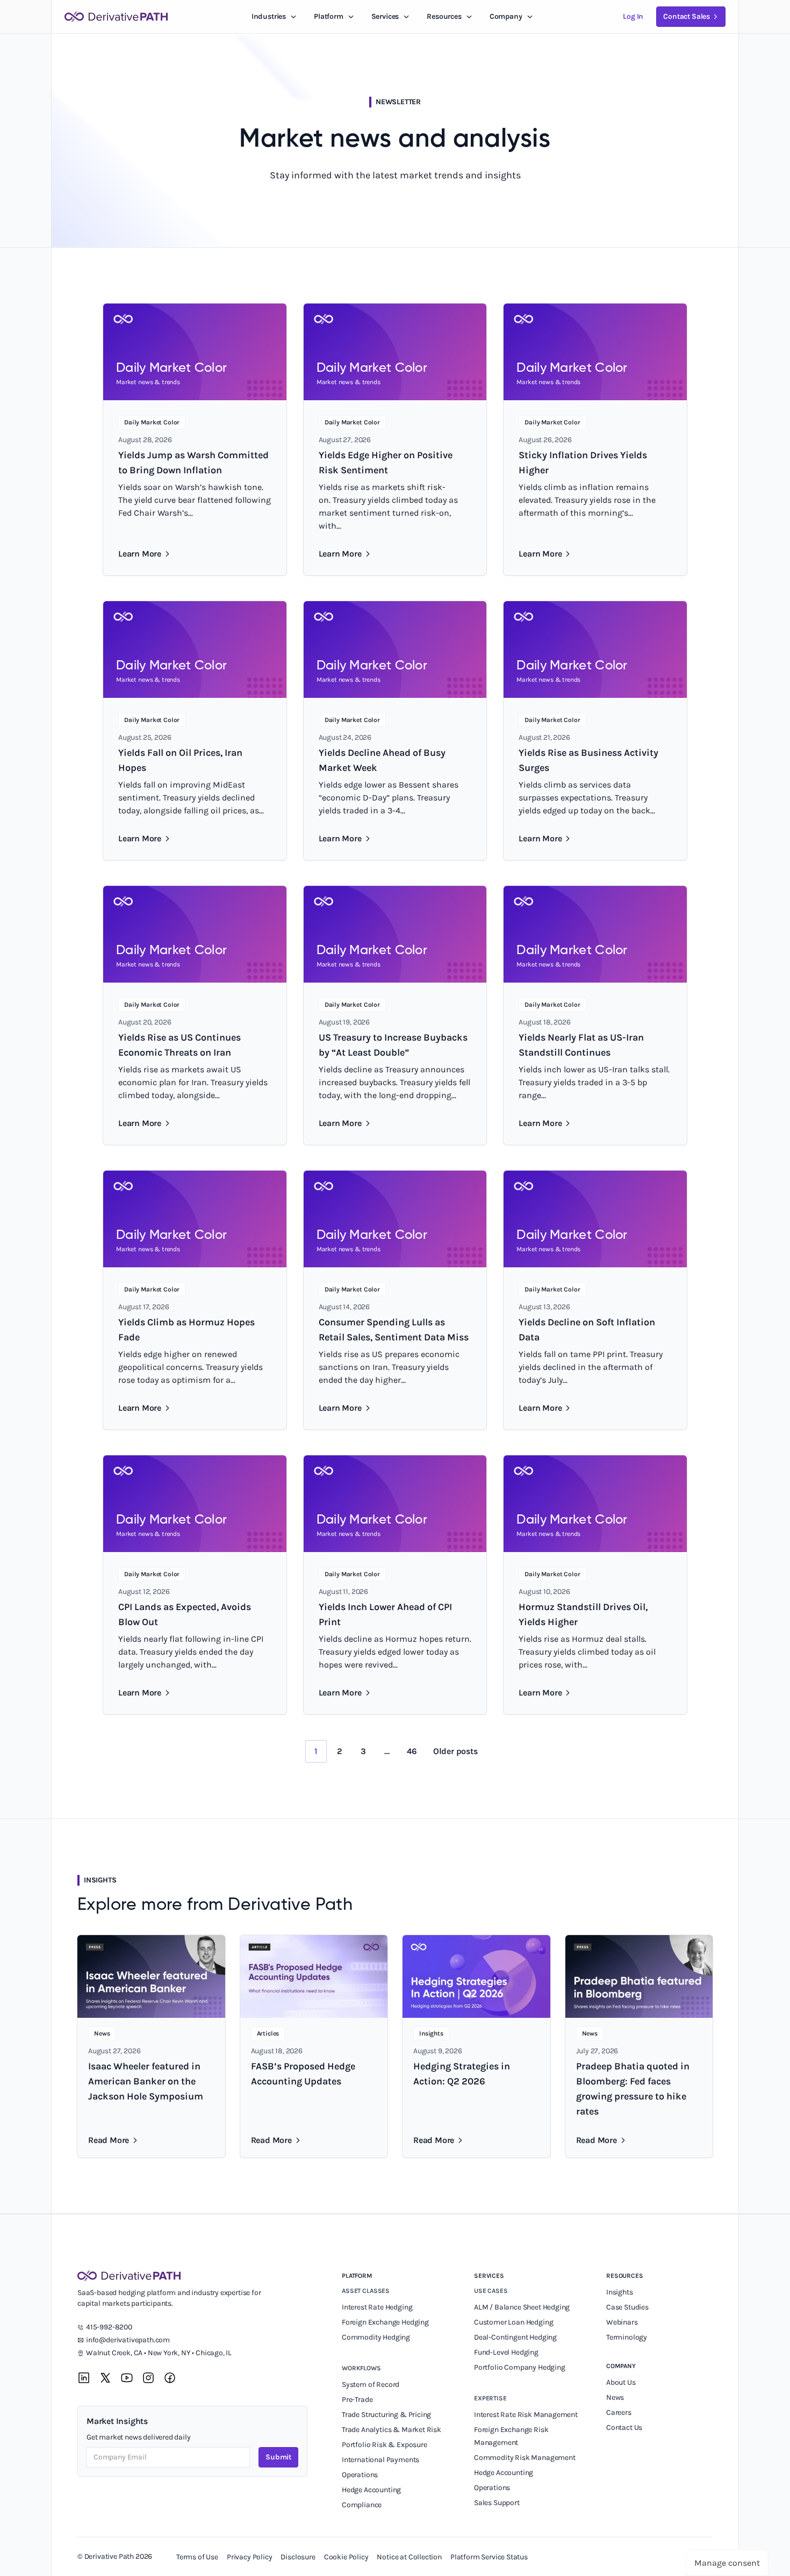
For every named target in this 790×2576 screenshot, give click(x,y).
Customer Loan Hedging (513, 2322)
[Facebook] (170, 2378)
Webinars (622, 2322)
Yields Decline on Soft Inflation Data (587, 1330)
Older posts (455, 1751)
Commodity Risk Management (525, 2458)
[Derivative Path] (116, 17)
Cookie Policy (346, 2557)
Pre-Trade (357, 2400)
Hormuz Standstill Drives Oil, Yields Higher (583, 1614)
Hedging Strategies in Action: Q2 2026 (462, 2074)
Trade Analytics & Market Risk (392, 2430)
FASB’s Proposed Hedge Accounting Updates (303, 2074)
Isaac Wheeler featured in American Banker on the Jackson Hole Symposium (146, 2081)
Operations (360, 2475)
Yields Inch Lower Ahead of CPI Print (385, 1614)
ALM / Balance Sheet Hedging (522, 2307)
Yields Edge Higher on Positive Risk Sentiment (386, 463)
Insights (620, 2292)
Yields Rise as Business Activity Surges (588, 760)
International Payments (380, 2460)
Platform (329, 16)
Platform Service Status (489, 2557)
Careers (619, 2412)
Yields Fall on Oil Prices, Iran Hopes (180, 760)
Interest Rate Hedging (378, 2307)
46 (412, 1751)
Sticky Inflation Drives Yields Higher (583, 463)
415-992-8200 (109, 2327)
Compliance (362, 2505)
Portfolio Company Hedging (520, 2367)
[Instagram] (148, 2378)
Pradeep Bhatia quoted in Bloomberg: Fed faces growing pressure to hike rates (633, 2089)
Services (385, 16)
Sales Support (498, 2503)
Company (621, 2366)
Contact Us (624, 2427)
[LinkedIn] (84, 2378)
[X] (105, 2378)
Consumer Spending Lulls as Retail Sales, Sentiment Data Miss (394, 1330)
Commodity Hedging (376, 2337)
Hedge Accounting (372, 2490)
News (615, 2397)
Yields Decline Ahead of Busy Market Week (382, 760)
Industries (269, 16)
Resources (444, 16)
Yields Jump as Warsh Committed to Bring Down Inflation (193, 463)
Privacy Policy (250, 2557)
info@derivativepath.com (128, 2340)
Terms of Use (197, 2557)
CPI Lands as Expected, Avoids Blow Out (185, 1614)
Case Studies (627, 2307)
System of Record (371, 2384)
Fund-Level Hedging (507, 2352)
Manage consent (727, 2563)
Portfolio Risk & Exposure (385, 2445)
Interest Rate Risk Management (526, 2415)
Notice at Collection (409, 2557)
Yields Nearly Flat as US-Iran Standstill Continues (581, 1045)
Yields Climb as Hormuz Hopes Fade (186, 1330)
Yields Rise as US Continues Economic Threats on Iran (179, 1045)
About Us (621, 2382)
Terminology (627, 2337)
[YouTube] (127, 2378)
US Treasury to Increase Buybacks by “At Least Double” (393, 1045)
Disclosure (298, 2557)
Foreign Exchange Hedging (386, 2322)
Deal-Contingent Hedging (515, 2337)
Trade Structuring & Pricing (387, 2415)
